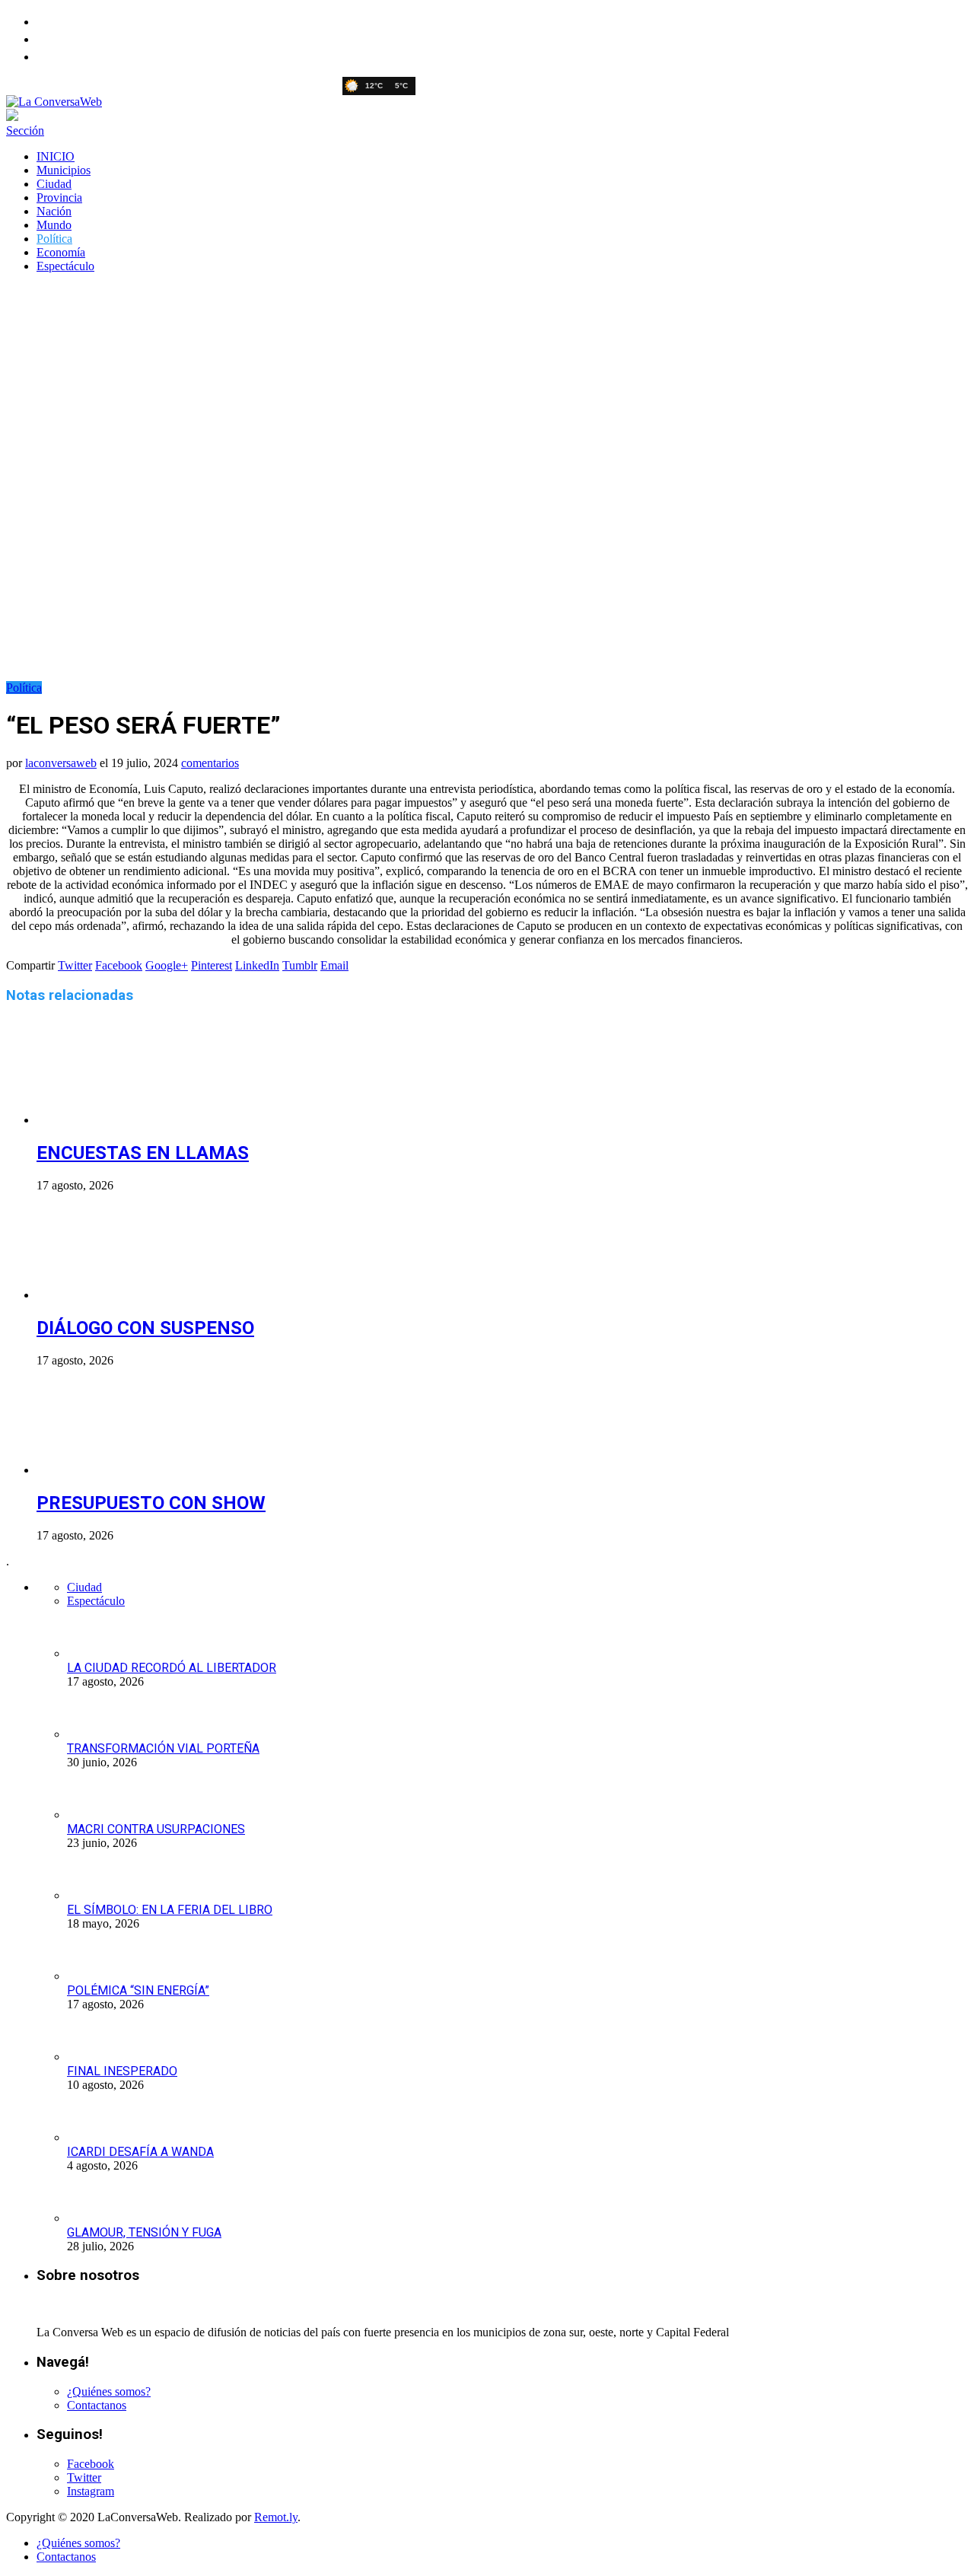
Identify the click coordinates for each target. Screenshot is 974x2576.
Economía (61, 252)
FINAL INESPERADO (122, 2071)
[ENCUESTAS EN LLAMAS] (118, 1120)
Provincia (59, 197)
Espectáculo (65, 266)
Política (54, 239)
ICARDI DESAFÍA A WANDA (140, 2152)
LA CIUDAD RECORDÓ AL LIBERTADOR (172, 1668)
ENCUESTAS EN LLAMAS (143, 1153)
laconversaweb (61, 763)
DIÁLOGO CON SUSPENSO (145, 1328)
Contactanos (97, 2405)
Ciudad (54, 184)
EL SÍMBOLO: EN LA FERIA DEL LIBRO (170, 1910)
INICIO (56, 156)
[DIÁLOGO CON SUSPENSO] (118, 1295)
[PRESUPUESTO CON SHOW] (118, 1470)
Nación (54, 211)
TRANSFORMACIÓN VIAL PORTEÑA (163, 1748)
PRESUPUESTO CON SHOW (151, 1503)
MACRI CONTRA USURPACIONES (156, 1829)
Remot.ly (276, 2517)
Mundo (54, 225)
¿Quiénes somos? (109, 2391)
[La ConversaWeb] (54, 102)
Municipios (64, 170)
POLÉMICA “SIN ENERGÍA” (138, 1990)
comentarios (210, 763)
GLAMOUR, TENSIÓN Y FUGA (144, 2232)
